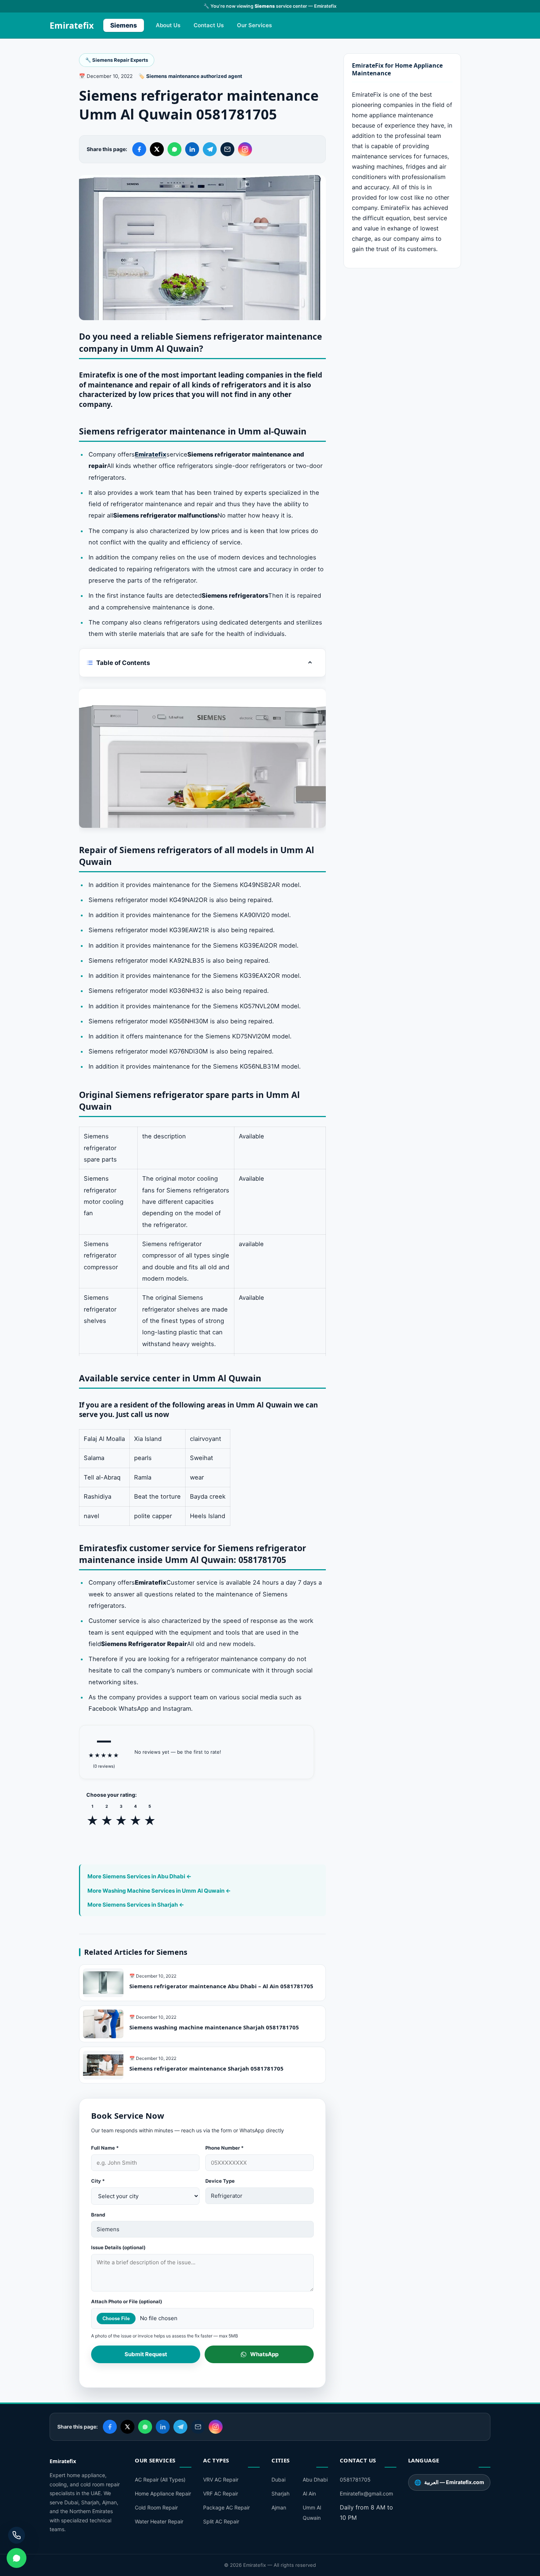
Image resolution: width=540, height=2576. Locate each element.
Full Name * (105, 2148)
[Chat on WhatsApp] (17, 2558)
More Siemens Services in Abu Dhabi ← (139, 1876)
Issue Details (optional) (118, 2247)
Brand (98, 2215)
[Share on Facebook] (139, 149)
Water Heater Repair (159, 2521)
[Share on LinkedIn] (192, 149)
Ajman (279, 2507)
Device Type (220, 2181)
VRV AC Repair (221, 2480)
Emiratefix (72, 25)
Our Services (254, 25)
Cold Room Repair (156, 2507)
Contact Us (209, 25)
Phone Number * (224, 2148)
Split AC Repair (221, 2521)
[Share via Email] (227, 149)
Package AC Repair (226, 2507)
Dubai (278, 2480)
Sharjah (280, 2493)
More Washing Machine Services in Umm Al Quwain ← (159, 1891)
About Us (168, 25)
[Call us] (17, 2535)
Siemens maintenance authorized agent (194, 76)
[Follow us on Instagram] (245, 149)
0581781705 (355, 2480)
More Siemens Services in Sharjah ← (136, 1905)
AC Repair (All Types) (160, 2480)
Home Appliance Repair (163, 2493)
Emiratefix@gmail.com (366, 2493)
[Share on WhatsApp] (174, 149)
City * (98, 2181)
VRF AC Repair (221, 2493)
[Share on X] (157, 149)
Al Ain (309, 2493)
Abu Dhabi (315, 2480)
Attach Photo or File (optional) (127, 2301)
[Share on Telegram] (210, 149)
